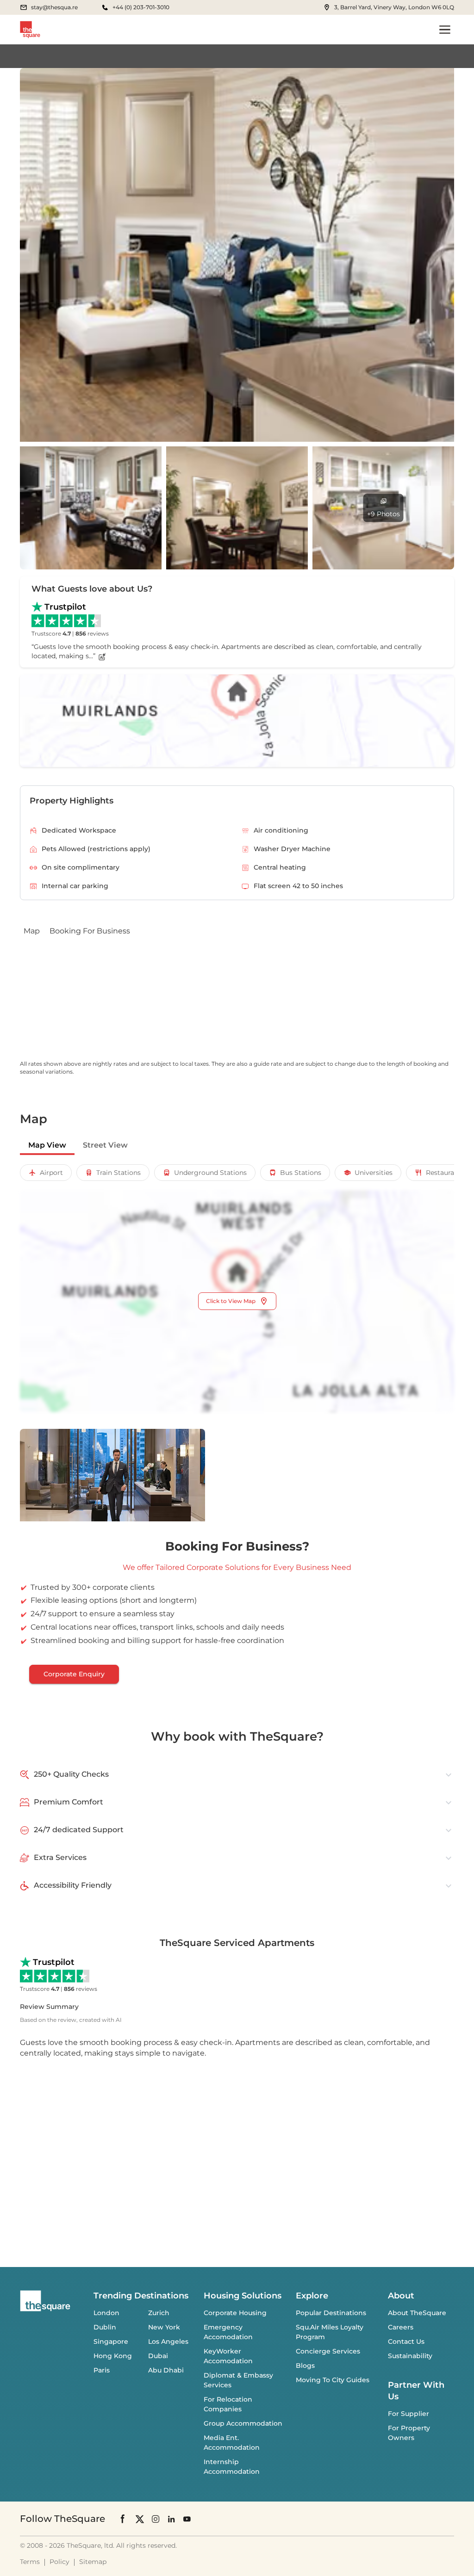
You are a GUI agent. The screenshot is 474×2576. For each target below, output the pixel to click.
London (106, 2313)
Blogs (305, 2366)
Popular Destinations (331, 2313)
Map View (47, 1145)
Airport (51, 1173)
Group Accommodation (243, 2423)
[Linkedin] (171, 2518)
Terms (30, 2562)
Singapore (111, 2341)
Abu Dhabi (166, 2370)
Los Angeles (168, 2341)
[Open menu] (445, 30)
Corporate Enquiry (74, 1674)
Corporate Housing (235, 2313)
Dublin (105, 2327)
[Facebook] (123, 2519)
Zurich (159, 2313)
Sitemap (93, 2562)
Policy (59, 2562)
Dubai (158, 2356)
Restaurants (445, 1173)
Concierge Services (328, 2351)
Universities (374, 1173)
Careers (401, 2327)
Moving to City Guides (333, 2380)
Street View (105, 1145)
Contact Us (406, 2341)
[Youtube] (187, 2518)
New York (164, 2327)
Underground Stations (210, 1173)
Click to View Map (231, 1301)
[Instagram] (156, 2518)
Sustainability (410, 2356)
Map (32, 931)
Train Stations (118, 1173)
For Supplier (409, 2414)
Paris (102, 2370)
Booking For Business (90, 931)
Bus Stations (301, 1173)
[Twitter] (140, 2518)
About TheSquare (417, 2313)
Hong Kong (113, 2356)
